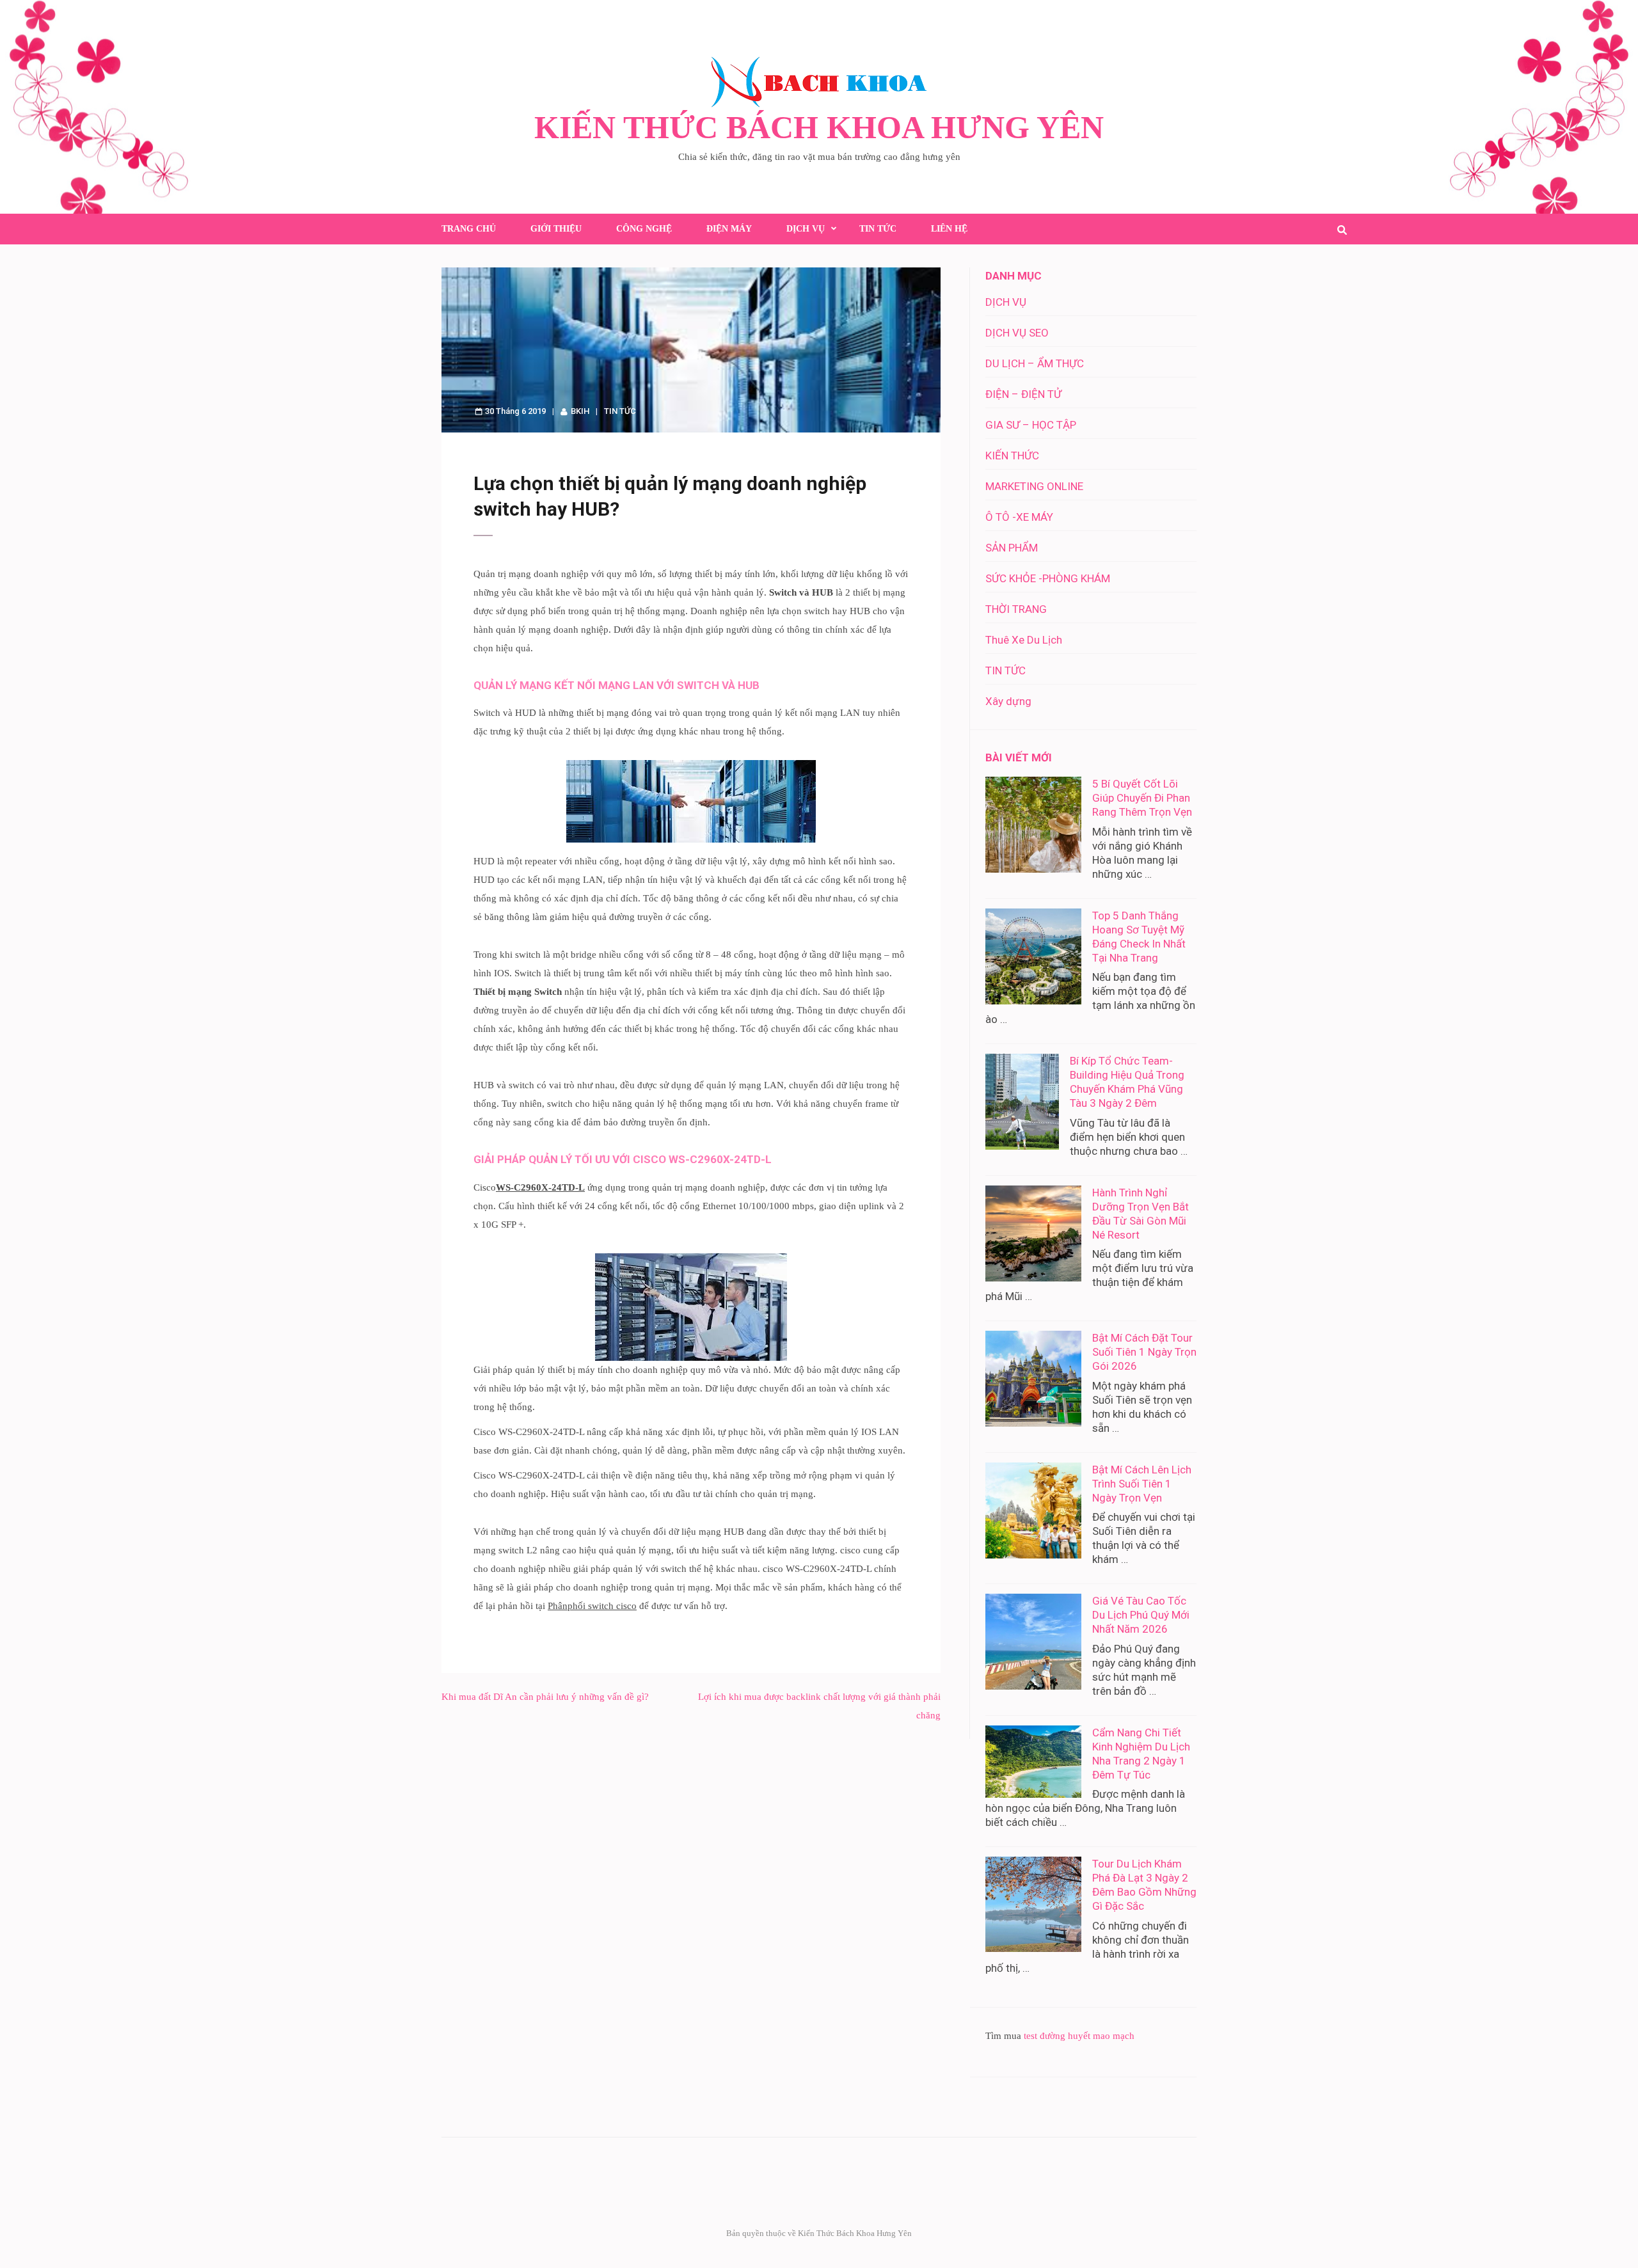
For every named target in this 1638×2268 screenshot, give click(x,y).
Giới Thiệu (556, 229)
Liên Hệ (949, 229)
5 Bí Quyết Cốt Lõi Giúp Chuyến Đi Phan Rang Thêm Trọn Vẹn (1142, 798)
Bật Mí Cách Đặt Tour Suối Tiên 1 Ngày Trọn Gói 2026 (1144, 1352)
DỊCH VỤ (806, 229)
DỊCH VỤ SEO (1017, 333)
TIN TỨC (878, 229)
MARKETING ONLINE (1034, 486)
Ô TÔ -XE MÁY (1019, 517)
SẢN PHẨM (1012, 548)
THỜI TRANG (1016, 609)
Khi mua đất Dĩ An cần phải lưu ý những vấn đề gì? (545, 1697)
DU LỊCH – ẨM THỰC (1035, 363)
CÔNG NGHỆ (644, 229)
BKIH (580, 411)
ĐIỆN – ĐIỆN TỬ (1023, 394)
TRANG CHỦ (469, 229)
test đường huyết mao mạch (1079, 2036)
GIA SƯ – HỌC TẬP (1031, 425)
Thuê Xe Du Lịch (1024, 640)
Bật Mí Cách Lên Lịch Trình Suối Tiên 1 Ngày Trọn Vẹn (1142, 1484)
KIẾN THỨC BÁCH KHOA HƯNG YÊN (819, 127)
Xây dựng (1008, 701)
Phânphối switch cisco (592, 1606)
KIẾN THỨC (1012, 456)
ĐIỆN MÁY (729, 229)
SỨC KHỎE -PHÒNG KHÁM (1048, 578)
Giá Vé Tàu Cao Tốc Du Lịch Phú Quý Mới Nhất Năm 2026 (1141, 1615)
